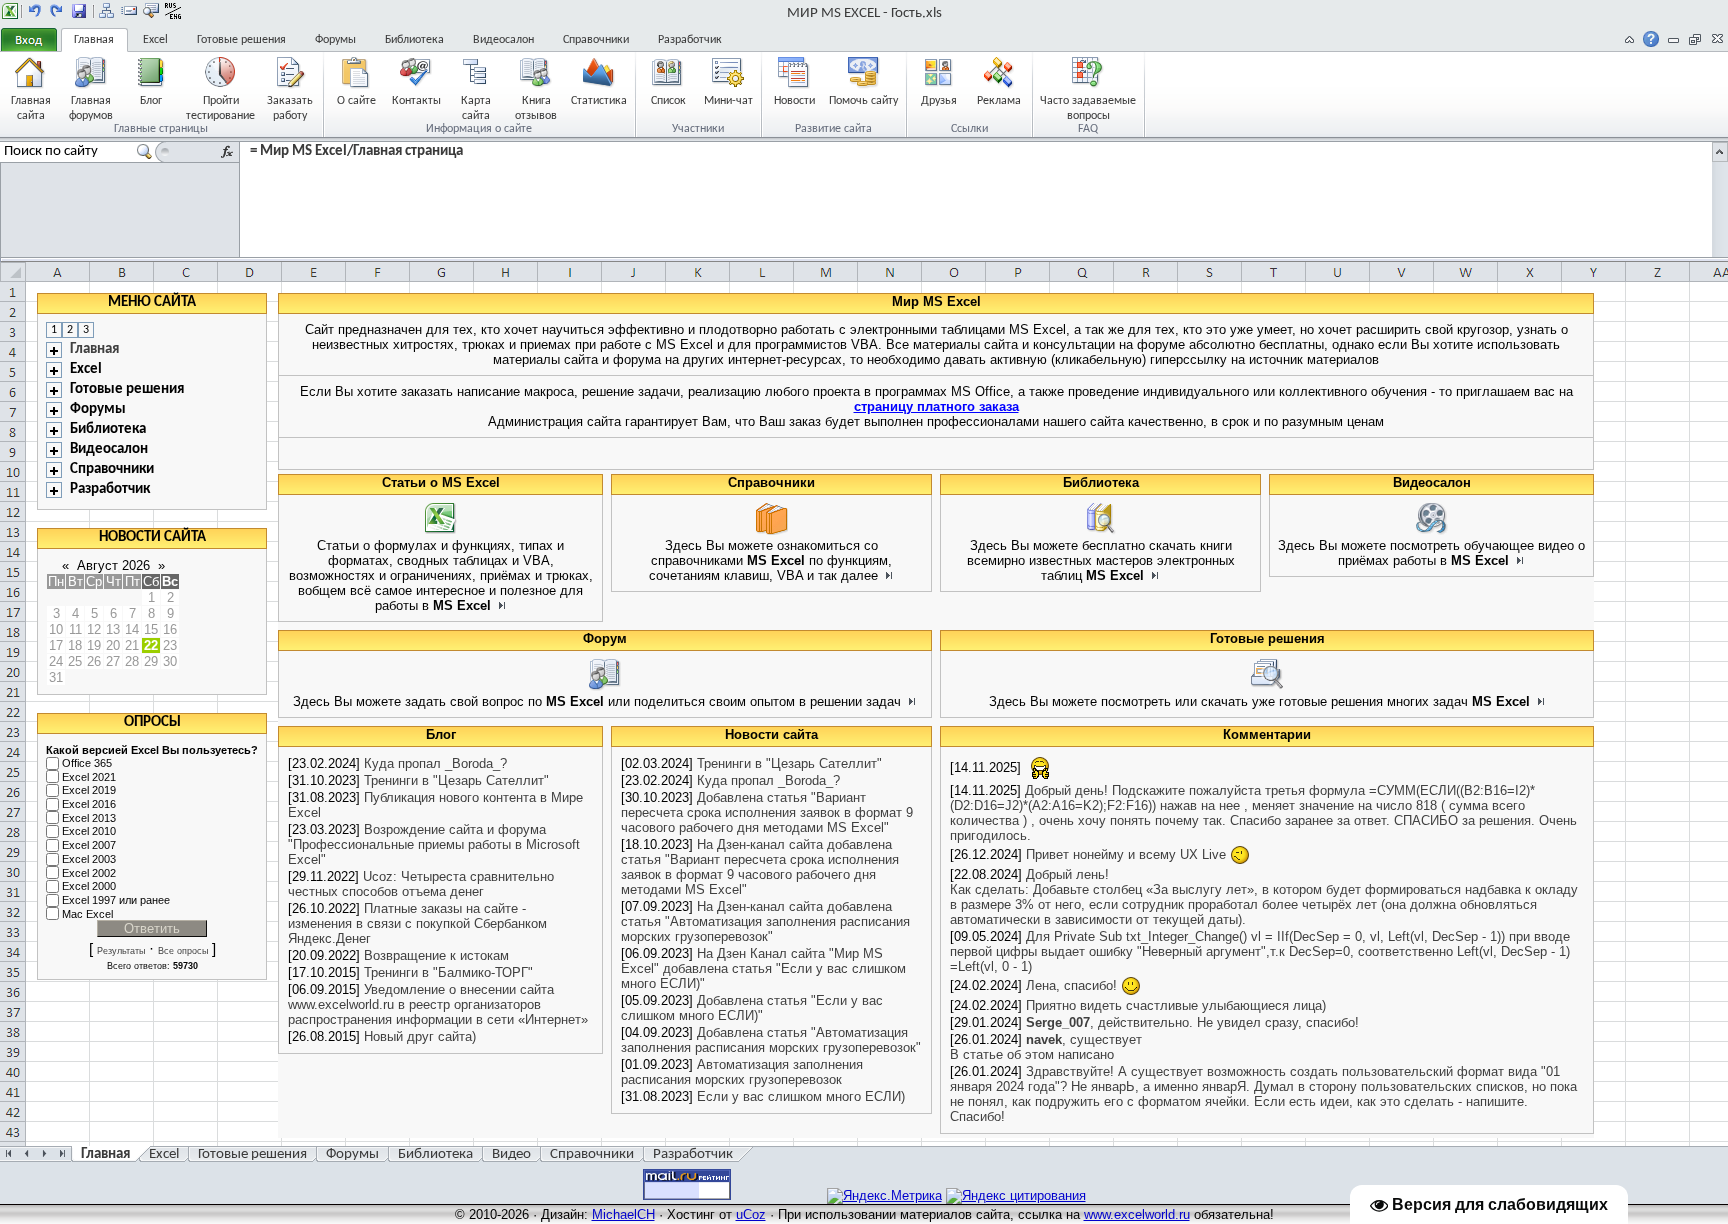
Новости (794, 101)
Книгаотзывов (536, 107)
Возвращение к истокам (436, 955)
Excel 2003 (89, 859)
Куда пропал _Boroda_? (435, 763)
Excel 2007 (89, 845)
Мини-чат (728, 101)
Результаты (121, 951)
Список (668, 101)
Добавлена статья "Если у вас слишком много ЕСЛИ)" (752, 1008)
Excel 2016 (89, 804)
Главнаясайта (31, 107)
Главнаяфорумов (91, 107)
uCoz (751, 1214)
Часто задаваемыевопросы (1088, 107)
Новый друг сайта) (420, 1036)
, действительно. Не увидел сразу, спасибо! (1192, 1022)
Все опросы (183, 951)
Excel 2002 (89, 873)
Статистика (599, 101)
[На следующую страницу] (57, 11)
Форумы (335, 40)
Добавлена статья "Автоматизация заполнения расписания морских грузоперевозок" (771, 1040)
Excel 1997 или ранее (116, 900)
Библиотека (414, 40)
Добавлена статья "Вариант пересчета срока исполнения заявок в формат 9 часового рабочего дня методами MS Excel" (767, 812)
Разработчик (690, 40)
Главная (94, 40)
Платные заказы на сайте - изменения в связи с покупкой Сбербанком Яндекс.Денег (417, 923)
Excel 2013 (89, 818)
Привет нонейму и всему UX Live (1128, 854)
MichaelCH (623, 1214)
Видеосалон (503, 40)
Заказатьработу (290, 107)
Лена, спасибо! (1073, 985)
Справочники (596, 40)
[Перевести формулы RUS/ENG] (173, 11)
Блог (151, 101)
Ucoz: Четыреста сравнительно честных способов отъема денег (421, 884)
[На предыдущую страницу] (35, 11)
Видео (511, 1154)
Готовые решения (241, 40)
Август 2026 (113, 565)
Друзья (939, 101)
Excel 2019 (89, 791)
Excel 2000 (89, 886)
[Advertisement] (1657, 593)
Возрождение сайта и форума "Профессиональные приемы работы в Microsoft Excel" (434, 844)
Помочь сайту (863, 101)
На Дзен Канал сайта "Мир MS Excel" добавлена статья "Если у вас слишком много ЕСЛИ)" (763, 968)
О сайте (356, 101)
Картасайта (476, 107)
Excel (155, 40)
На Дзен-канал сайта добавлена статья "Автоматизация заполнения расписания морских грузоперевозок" (765, 921)
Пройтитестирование (220, 107)
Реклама (999, 101)
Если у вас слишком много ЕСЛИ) (801, 1096)
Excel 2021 (89, 777)
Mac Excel (87, 914)
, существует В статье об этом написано (1046, 1047)
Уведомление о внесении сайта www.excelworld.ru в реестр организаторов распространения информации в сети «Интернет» (438, 1004)
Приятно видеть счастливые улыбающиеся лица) (1176, 1005)
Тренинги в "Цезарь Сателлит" (456, 780)
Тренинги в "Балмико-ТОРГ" (448, 972)
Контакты (416, 101)
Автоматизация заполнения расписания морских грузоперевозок (742, 1072)
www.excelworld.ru (1137, 1214)
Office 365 (87, 763)
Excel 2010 (89, 832)
